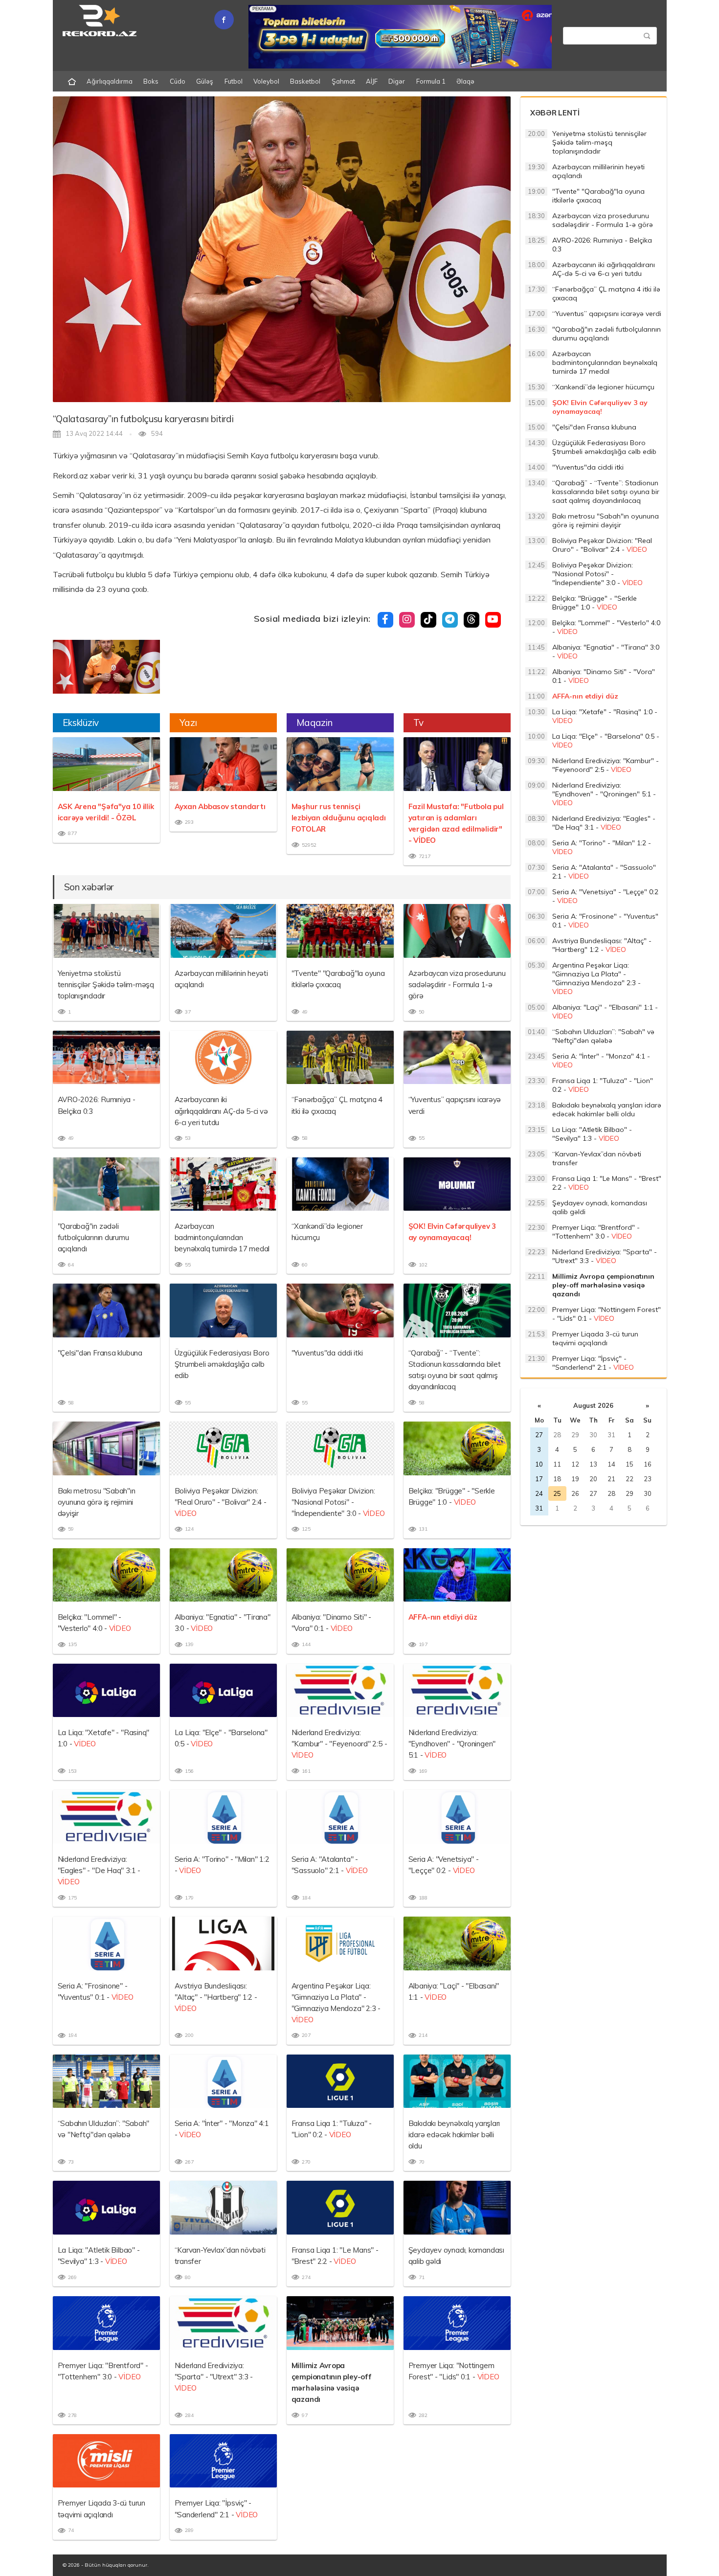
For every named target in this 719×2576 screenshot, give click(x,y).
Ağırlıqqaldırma (110, 81)
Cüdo (178, 81)
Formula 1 (431, 81)
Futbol (234, 81)
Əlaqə (465, 81)
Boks (151, 81)
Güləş (205, 81)
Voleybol (266, 81)
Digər (397, 81)
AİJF (372, 81)
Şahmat (343, 81)
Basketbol (305, 81)
